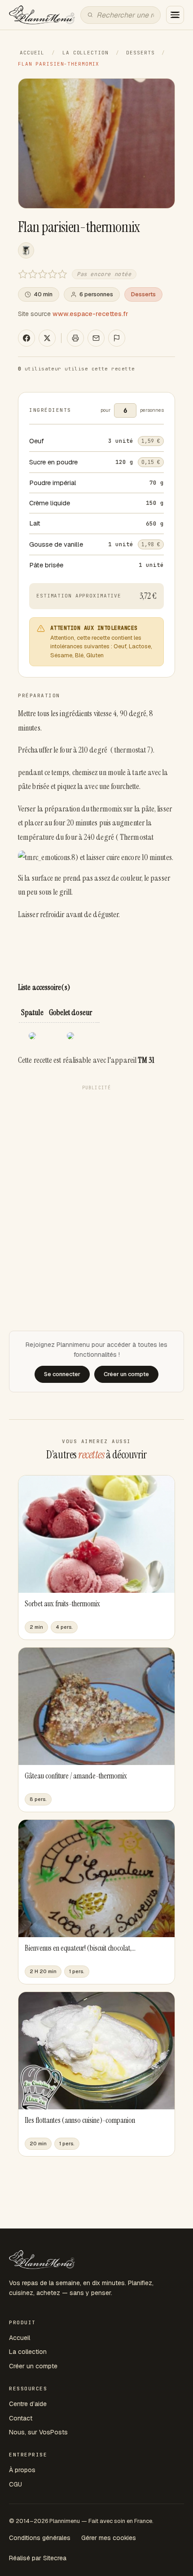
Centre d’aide (28, 2404)
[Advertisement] (96, 1191)
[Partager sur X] (47, 338)
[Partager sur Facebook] (26, 338)
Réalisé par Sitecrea (38, 2558)
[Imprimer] (75, 338)
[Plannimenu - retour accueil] (42, 2260)
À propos (22, 2470)
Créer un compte (33, 2366)
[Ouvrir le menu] (175, 15)
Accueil (32, 53)
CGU (15, 2484)
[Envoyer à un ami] (96, 338)
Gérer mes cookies (109, 2538)
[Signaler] (117, 338)
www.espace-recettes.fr (90, 314)
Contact (21, 2418)
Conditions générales (40, 2538)
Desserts (140, 53)
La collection (85, 53)
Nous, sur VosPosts (38, 2432)
